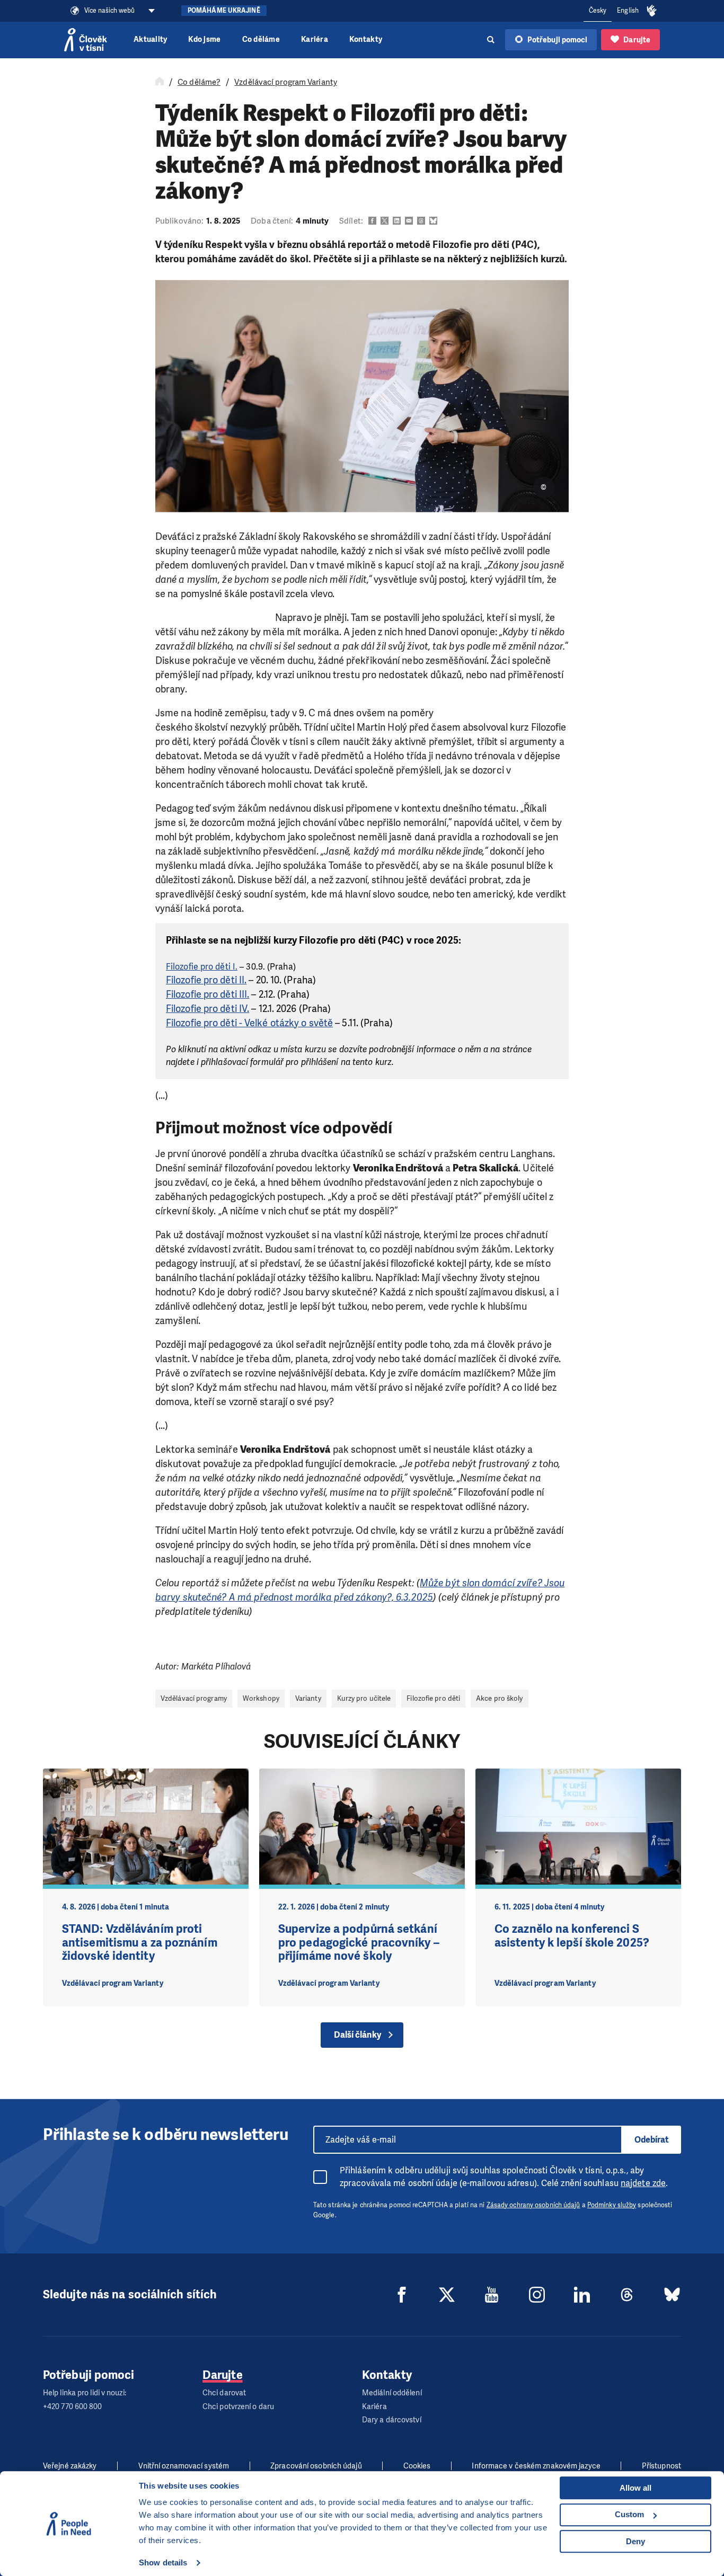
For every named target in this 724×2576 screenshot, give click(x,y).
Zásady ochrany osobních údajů (533, 2205)
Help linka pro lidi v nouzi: (85, 2393)
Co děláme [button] (261, 39)
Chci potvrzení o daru (238, 2407)
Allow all (635, 2488)
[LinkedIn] (582, 2295)
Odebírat (652, 2140)
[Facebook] (402, 2295)
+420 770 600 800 (73, 2407)
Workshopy (261, 1698)
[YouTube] (492, 2295)
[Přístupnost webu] (652, 11)
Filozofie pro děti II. (206, 980)
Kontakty (366, 39)
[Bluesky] (672, 2295)
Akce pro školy (499, 1698)
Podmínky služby (612, 2205)
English (628, 11)
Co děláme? (199, 82)
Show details (163, 2562)
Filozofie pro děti (433, 1698)
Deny (635, 2541)
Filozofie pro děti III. (208, 994)
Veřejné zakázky (70, 2466)
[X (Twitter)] (447, 2295)
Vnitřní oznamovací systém (184, 2466)
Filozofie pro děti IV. (208, 1009)
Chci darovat (224, 2393)
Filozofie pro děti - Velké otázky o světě (249, 1023)
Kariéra (315, 39)
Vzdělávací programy (194, 1698)
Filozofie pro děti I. (202, 967)
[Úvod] (160, 82)
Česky (598, 11)
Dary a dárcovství (392, 2420)
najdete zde (643, 2183)
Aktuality (150, 39)
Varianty (308, 1698)
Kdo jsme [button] (204, 39)
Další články (357, 2035)
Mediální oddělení (392, 2393)
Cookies (417, 2466)
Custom (629, 2514)
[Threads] (627, 2295)
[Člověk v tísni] (86, 40)
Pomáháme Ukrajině (224, 11)
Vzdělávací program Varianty (286, 82)
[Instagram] (537, 2295)
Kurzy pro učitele (364, 1698)
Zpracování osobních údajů (316, 2466)
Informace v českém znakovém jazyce (536, 2466)
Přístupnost (661, 2466)
